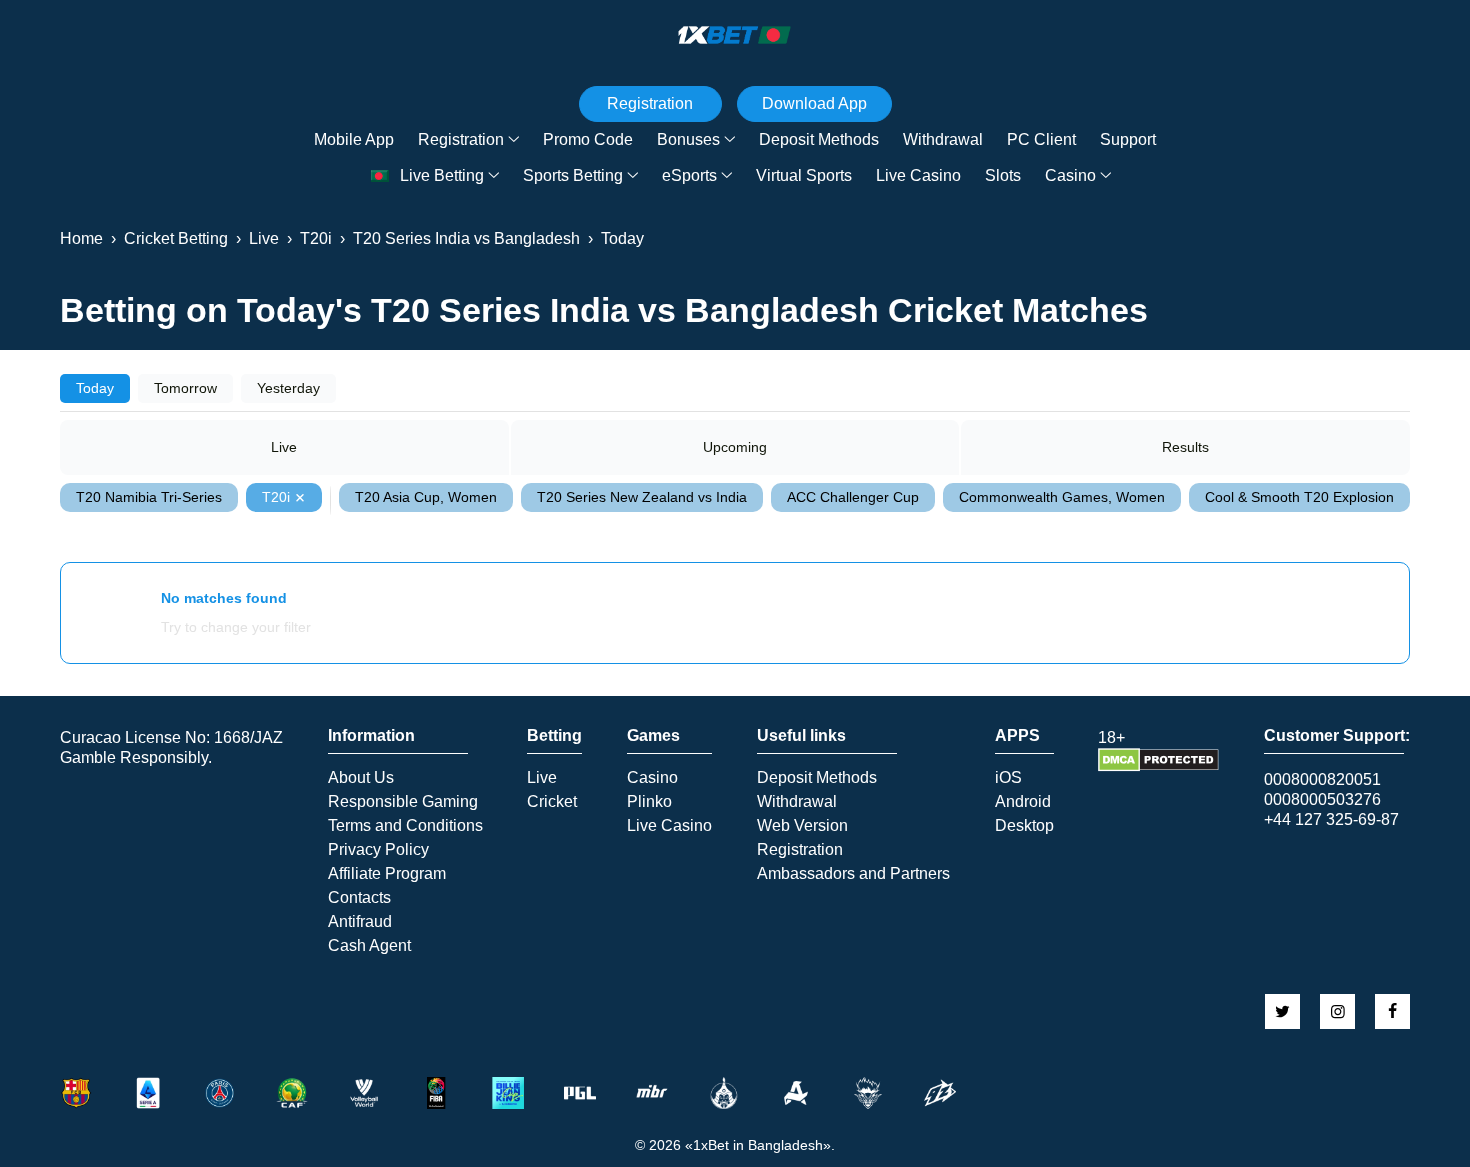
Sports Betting (573, 175)
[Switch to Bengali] (380, 176)
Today (95, 388)
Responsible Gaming (403, 802)
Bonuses (688, 139)
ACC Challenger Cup (853, 497)
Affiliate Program (387, 874)
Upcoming (735, 447)
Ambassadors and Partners (853, 874)
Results (1185, 447)
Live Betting (442, 175)
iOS (1008, 778)
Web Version (802, 826)
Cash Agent (369, 946)
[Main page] (735, 35)
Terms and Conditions (405, 826)
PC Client (1041, 139)
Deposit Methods (819, 139)
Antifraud (360, 922)
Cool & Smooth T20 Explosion (1299, 497)
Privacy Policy (378, 850)
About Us (361, 778)
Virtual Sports (804, 175)
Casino (1070, 175)
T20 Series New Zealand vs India (642, 497)
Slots (1003, 175)
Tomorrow (185, 388)
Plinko (649, 802)
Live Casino (918, 175)
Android (1023, 802)
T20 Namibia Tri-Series (149, 497)
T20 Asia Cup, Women (426, 497)
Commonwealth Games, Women (1062, 497)
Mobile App (354, 139)
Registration (461, 139)
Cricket (552, 802)
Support (1128, 139)
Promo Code (588, 139)
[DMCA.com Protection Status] (1158, 766)
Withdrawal (943, 139)
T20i (276, 497)
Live (284, 447)
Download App (814, 103)
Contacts (359, 898)
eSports (689, 175)
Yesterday (288, 388)
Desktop (1024, 826)
